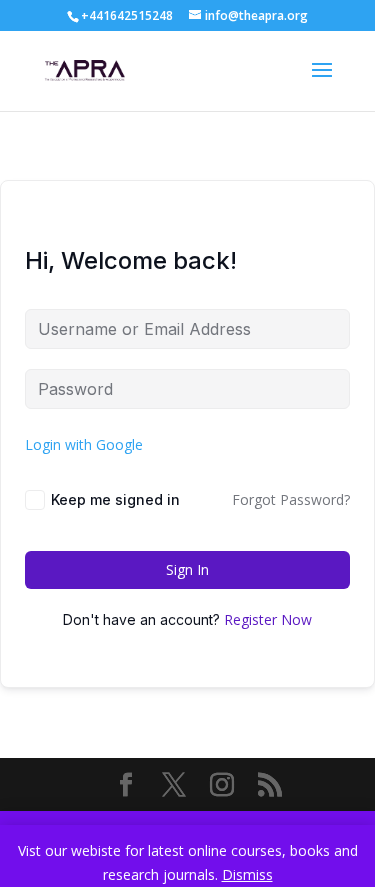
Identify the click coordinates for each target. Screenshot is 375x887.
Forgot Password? (291, 499)
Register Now (268, 619)
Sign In (187, 569)
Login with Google (84, 444)
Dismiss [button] (247, 874)
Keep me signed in (115, 499)
